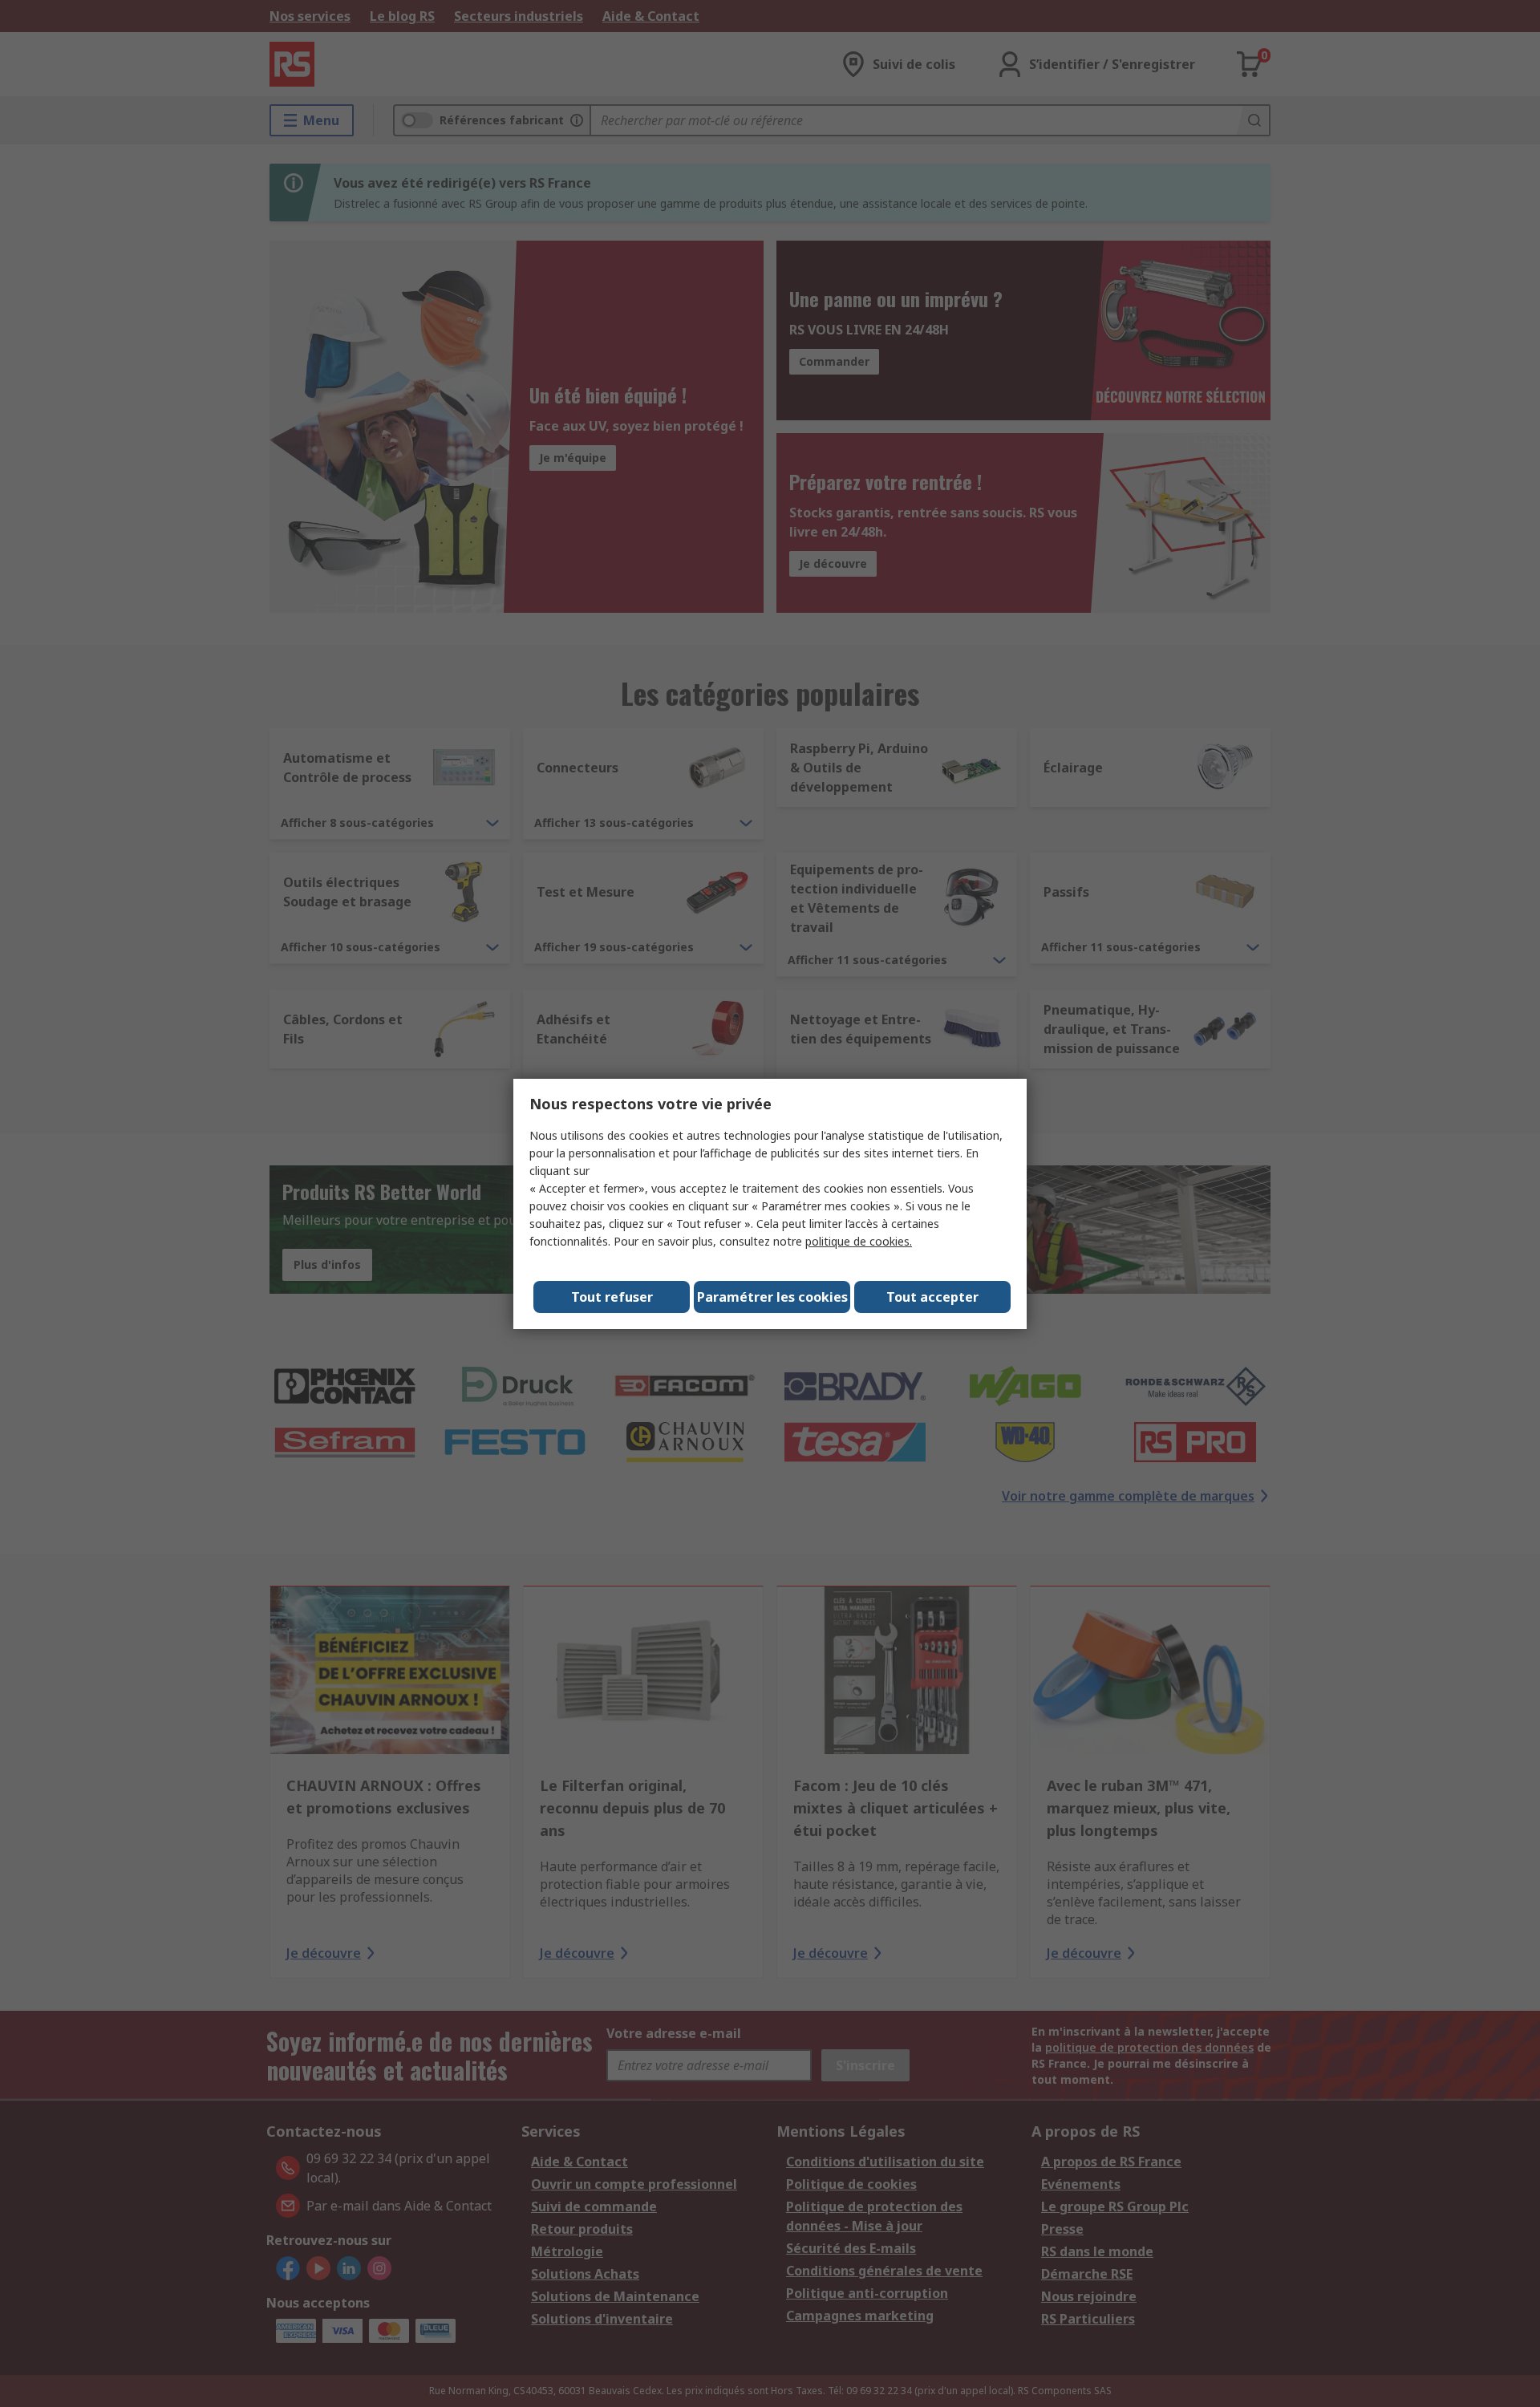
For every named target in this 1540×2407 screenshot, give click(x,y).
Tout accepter (932, 1297)
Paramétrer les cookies (772, 1297)
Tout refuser (612, 1297)
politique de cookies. (859, 1241)
